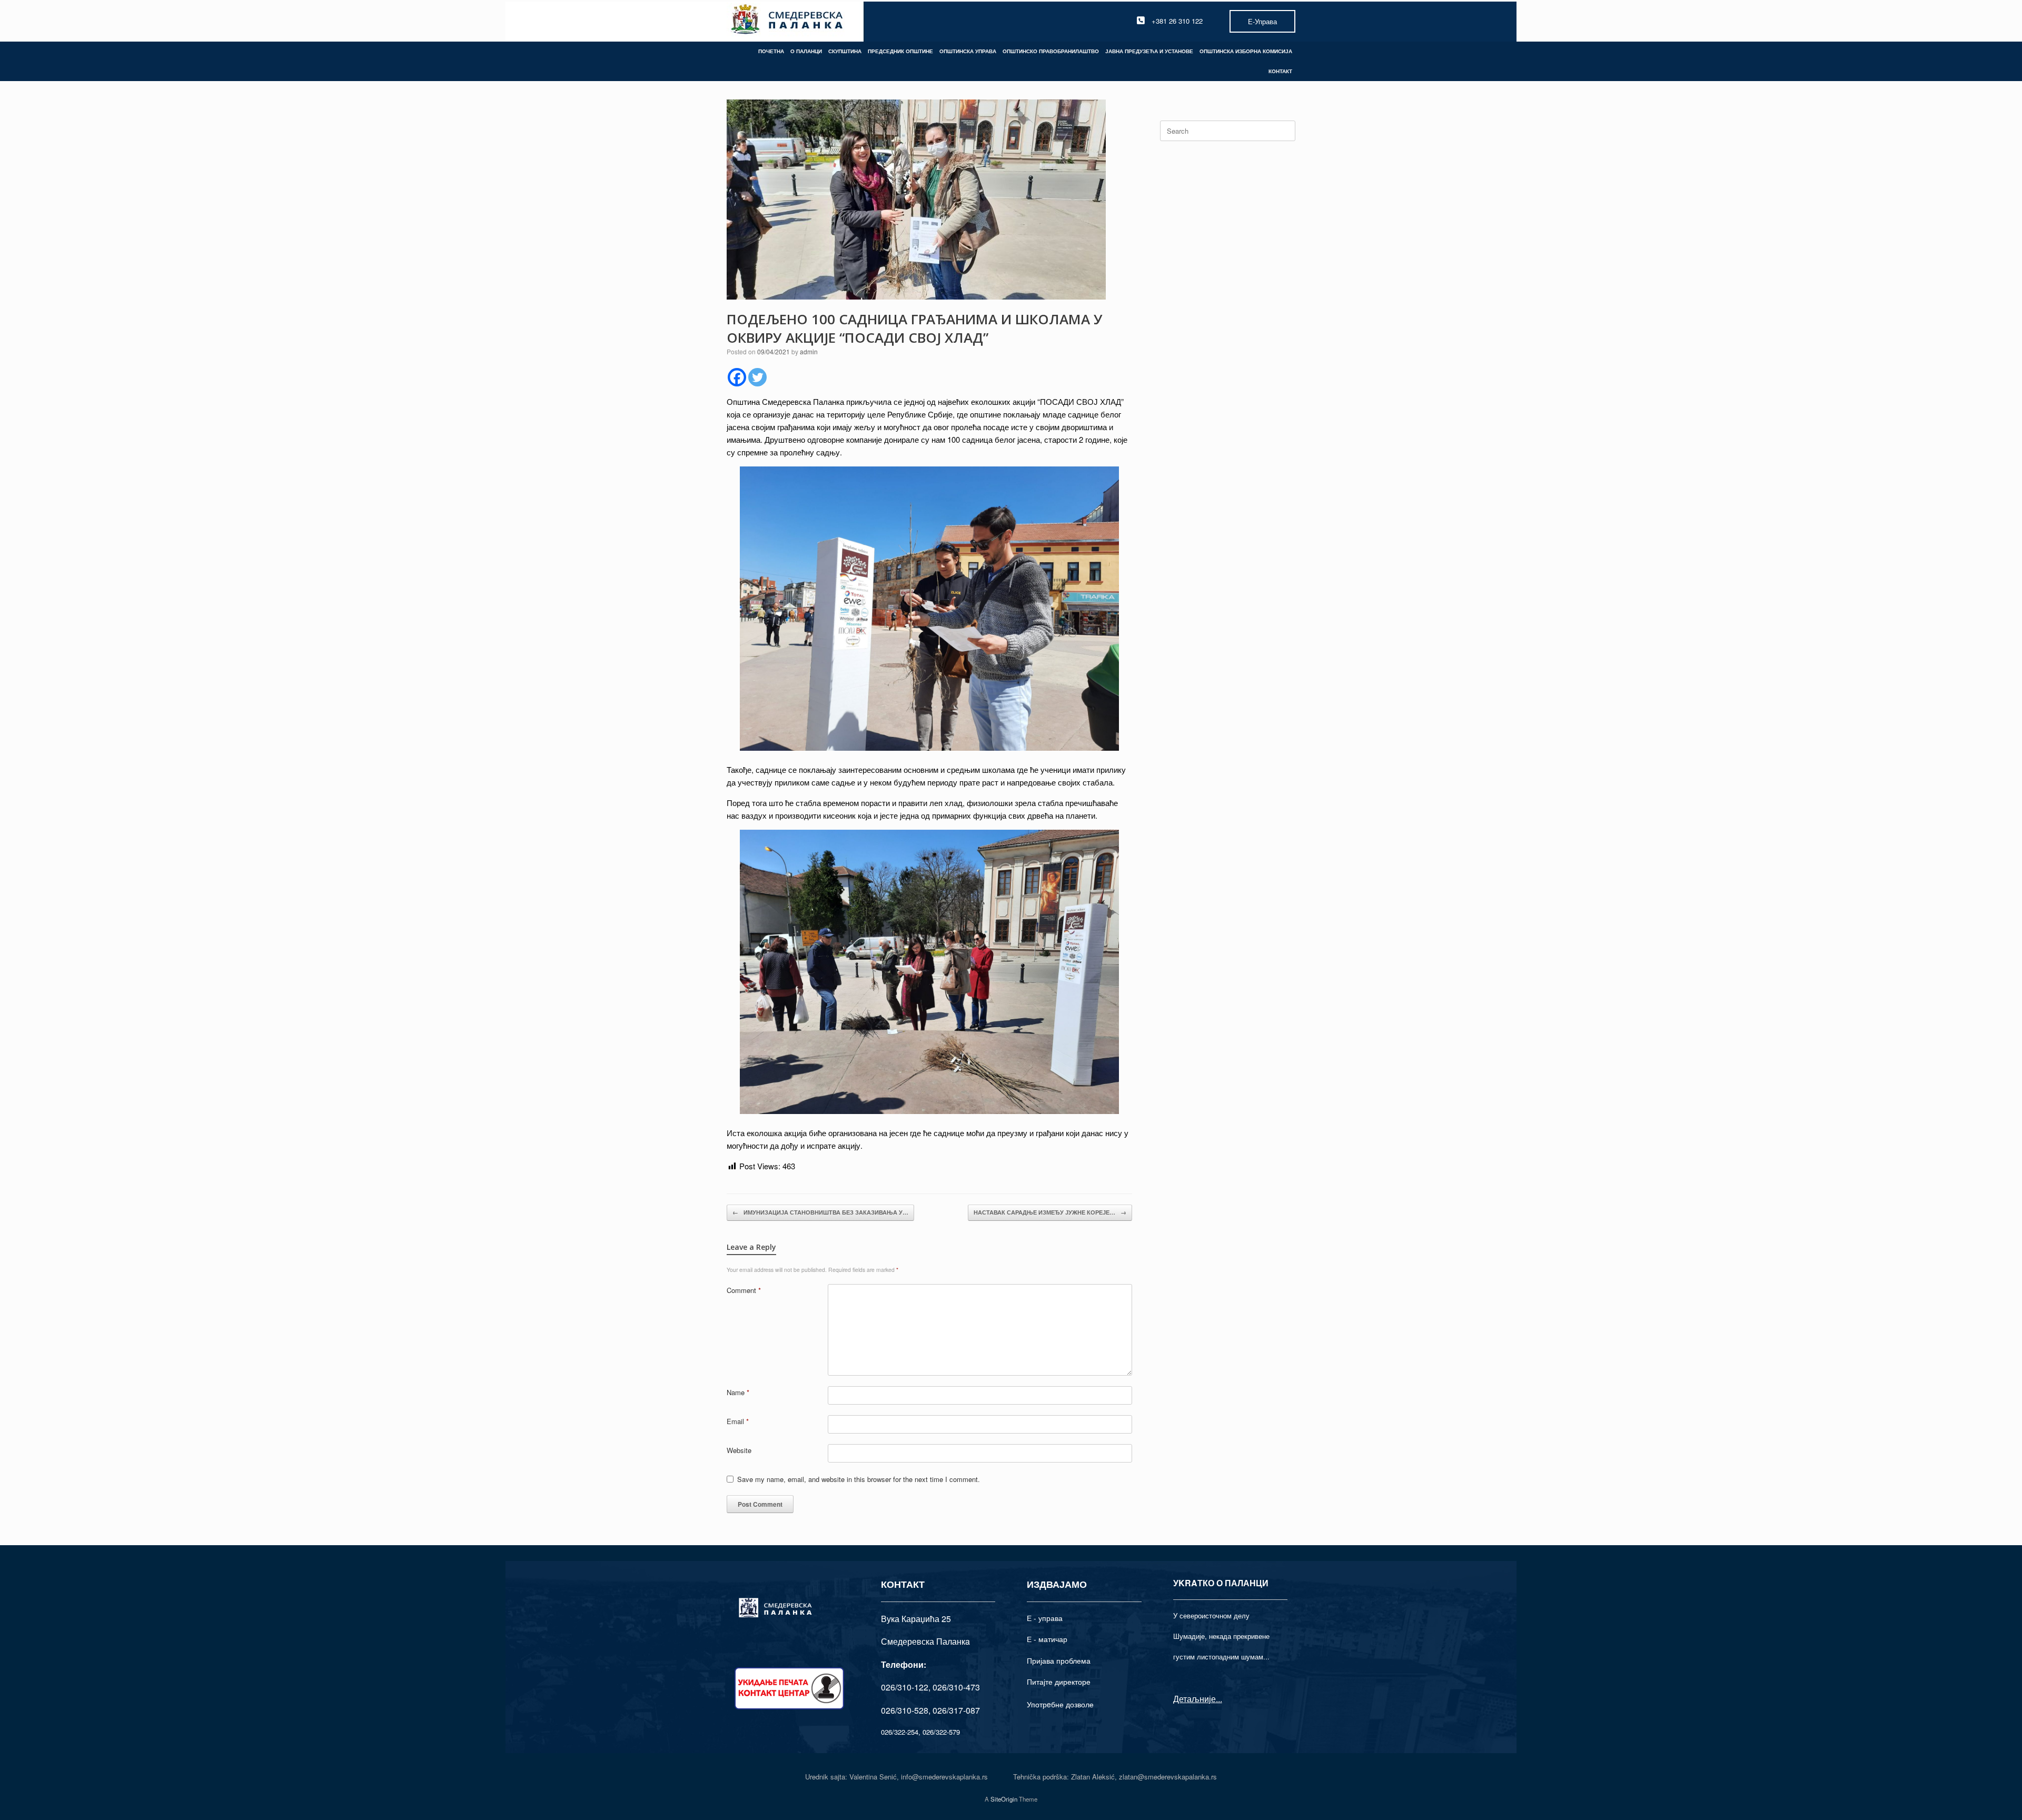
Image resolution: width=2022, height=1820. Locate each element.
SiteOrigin (1004, 1799)
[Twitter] (757, 377)
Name (738, 1392)
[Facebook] (737, 377)
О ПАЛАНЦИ (806, 51)
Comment (744, 1290)
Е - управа (1045, 1618)
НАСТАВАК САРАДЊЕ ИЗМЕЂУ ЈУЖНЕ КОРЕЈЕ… (1050, 1212)
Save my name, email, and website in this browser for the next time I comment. (859, 1479)
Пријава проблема (1059, 1660)
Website (739, 1450)
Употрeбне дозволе (1060, 1704)
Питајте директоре (1059, 1682)
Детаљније (1195, 1699)
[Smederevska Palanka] (787, 21)
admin (809, 351)
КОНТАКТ (1280, 71)
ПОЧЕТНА (771, 51)
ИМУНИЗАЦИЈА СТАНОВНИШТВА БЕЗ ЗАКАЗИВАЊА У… (820, 1212)
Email (738, 1421)
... (1219, 1699)
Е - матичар (1047, 1639)
